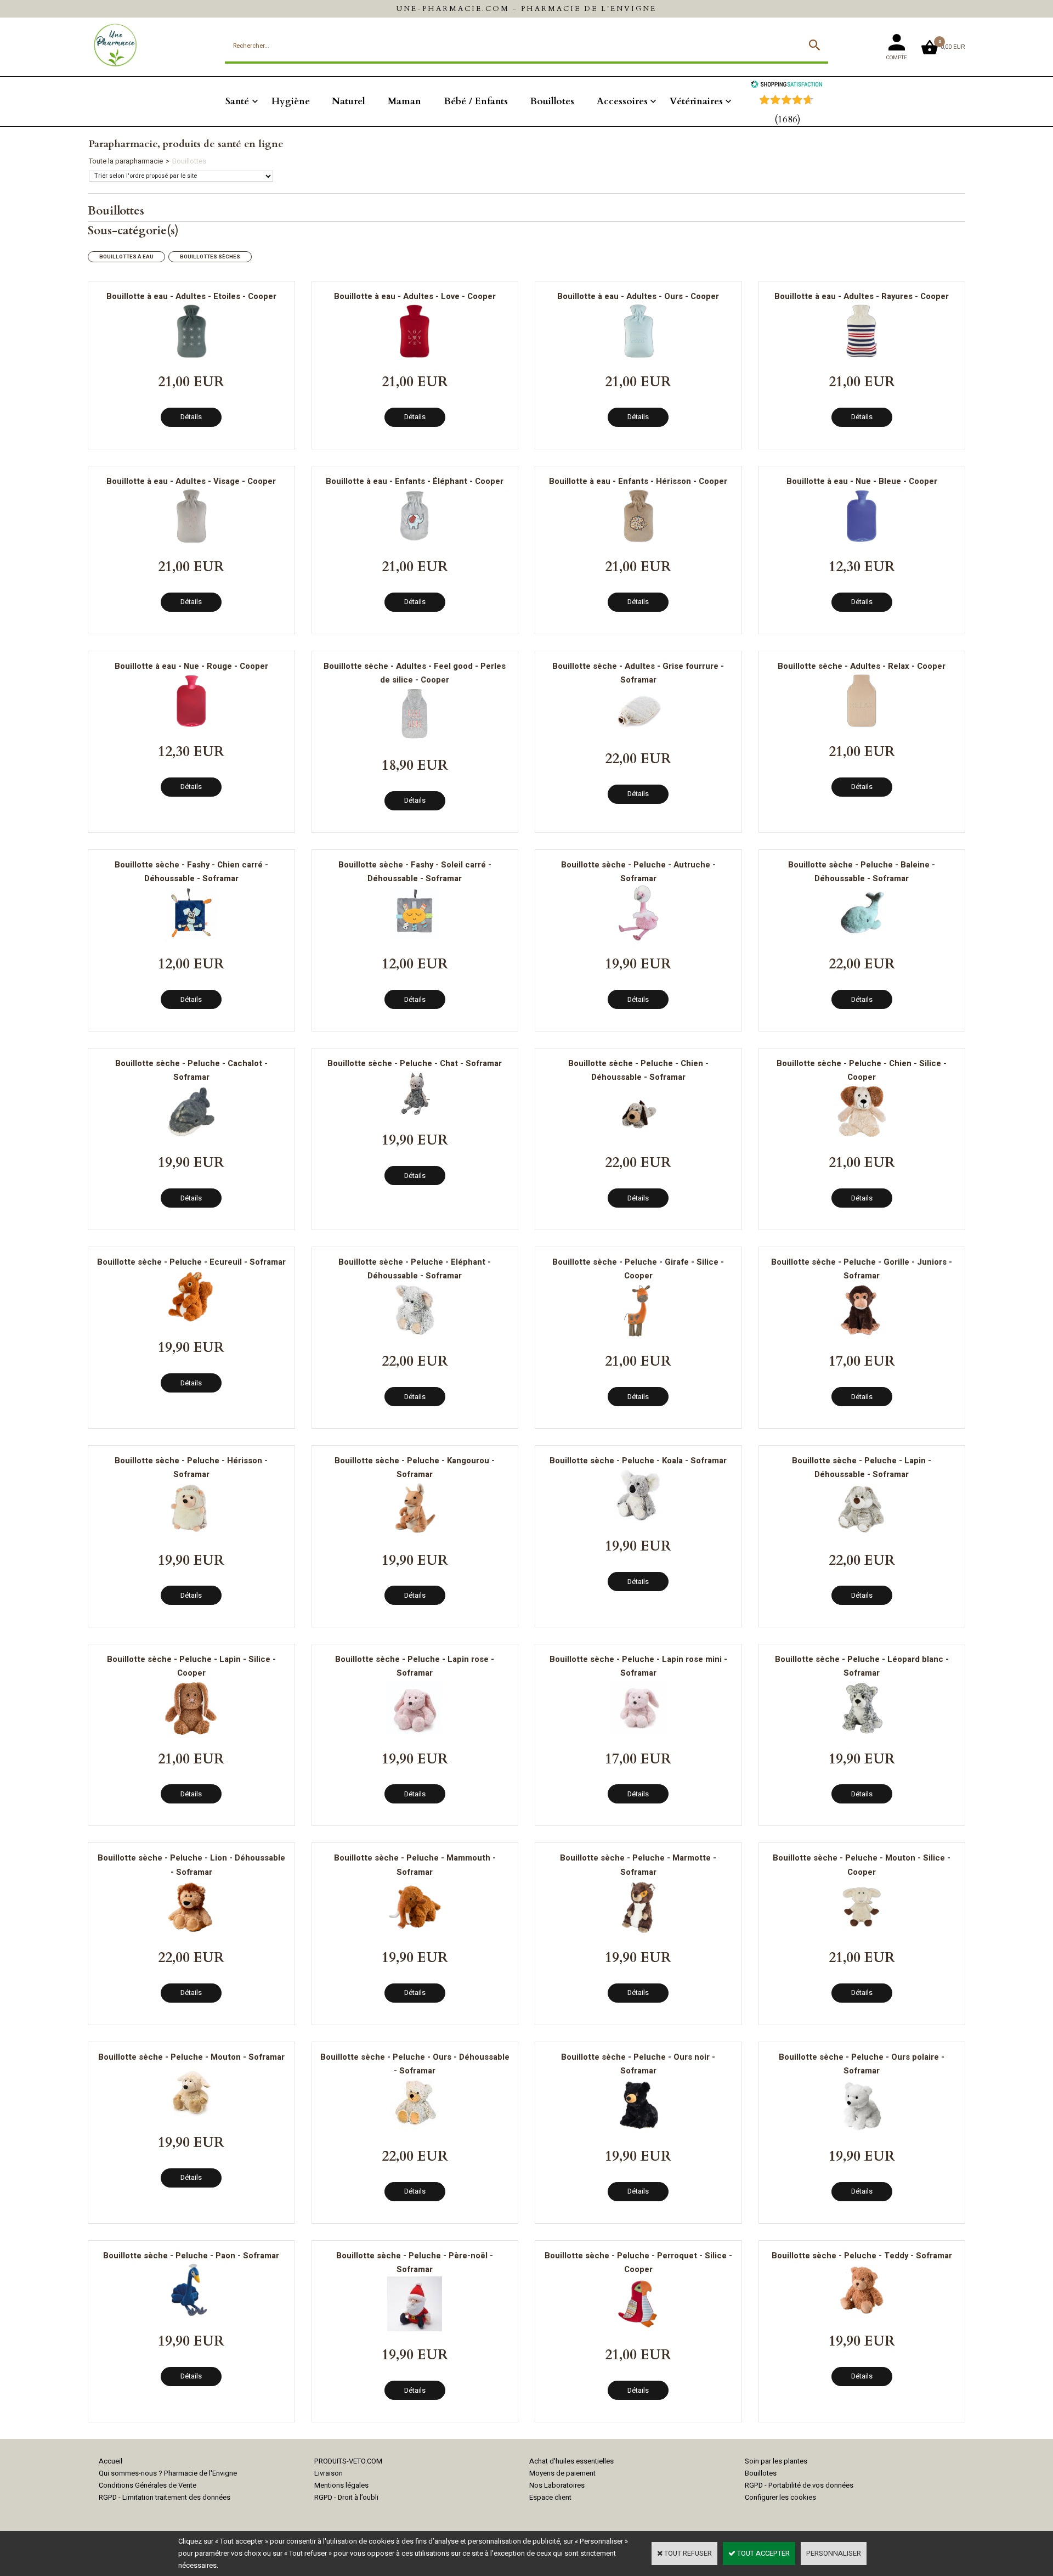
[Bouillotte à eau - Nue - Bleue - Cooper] (862, 541)
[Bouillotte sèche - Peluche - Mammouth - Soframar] (415, 1932)
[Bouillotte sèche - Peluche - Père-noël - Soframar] (415, 2329)
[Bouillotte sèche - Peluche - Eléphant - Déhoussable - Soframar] (415, 1335)
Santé (237, 101)
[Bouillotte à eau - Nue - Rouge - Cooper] (191, 726)
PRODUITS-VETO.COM (348, 2461)
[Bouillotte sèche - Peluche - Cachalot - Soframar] (191, 1137)
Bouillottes (189, 161)
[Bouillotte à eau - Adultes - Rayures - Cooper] (862, 356)
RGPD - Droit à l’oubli (346, 2497)
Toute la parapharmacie (126, 161)
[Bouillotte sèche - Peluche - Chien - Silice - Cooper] (862, 1137)
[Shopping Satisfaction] (786, 85)
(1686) (788, 119)
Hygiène (291, 101)
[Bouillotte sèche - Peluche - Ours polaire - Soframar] (862, 2130)
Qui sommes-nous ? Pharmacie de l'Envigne (168, 2473)
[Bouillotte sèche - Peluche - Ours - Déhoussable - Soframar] (415, 2130)
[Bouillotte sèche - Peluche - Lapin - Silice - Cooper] (191, 1733)
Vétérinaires (696, 101)
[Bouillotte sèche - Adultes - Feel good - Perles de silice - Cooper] (415, 739)
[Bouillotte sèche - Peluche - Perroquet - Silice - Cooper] (638, 2329)
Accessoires (622, 101)
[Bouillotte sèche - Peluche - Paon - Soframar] (191, 2315)
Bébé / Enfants (476, 101)
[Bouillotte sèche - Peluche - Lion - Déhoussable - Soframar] (191, 1932)
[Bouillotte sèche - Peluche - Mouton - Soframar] (191, 2116)
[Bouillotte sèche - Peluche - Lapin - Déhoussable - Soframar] (862, 1534)
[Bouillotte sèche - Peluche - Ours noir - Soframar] (638, 2130)
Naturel (349, 101)
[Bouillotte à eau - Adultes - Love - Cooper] (415, 356)
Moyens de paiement (562, 2473)
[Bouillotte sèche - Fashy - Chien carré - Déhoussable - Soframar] (191, 938)
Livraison (329, 2473)
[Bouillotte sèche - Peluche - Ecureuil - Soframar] (191, 1321)
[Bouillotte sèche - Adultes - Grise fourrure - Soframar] (638, 733)
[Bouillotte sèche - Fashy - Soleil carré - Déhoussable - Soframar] (415, 938)
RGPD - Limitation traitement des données (165, 2497)
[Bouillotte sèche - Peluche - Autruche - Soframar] (638, 938)
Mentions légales (341, 2485)
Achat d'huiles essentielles (571, 2461)
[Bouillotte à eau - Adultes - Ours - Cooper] (638, 356)
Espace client (550, 2497)
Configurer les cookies (780, 2497)
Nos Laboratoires (557, 2485)
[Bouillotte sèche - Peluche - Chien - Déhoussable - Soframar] (638, 1137)
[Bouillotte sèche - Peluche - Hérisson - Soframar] (191, 1534)
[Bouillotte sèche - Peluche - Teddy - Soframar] (862, 2315)
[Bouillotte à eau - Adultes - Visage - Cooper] (191, 541)
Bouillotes (552, 101)
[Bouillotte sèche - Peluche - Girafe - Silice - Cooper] (638, 1335)
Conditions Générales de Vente (148, 2485)
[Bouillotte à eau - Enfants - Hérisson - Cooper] (638, 541)
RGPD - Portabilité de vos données (799, 2485)
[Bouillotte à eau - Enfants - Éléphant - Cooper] (415, 541)
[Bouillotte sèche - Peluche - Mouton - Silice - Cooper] (862, 1932)
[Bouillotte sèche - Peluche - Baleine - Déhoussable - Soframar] (862, 938)
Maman (404, 101)
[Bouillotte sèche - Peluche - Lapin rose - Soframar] (415, 1733)
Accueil (111, 2461)
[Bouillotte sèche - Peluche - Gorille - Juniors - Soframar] (862, 1335)
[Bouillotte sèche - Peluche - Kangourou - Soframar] (415, 1534)
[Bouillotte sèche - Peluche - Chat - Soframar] (415, 1114)
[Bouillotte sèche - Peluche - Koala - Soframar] (638, 1520)
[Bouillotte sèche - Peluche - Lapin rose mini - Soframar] (638, 1733)
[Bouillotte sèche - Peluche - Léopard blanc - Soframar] (862, 1733)
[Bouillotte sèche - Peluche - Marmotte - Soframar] (638, 1932)
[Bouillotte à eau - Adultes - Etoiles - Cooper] (191, 356)
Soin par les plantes (776, 2461)
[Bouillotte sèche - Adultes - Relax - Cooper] (862, 726)
